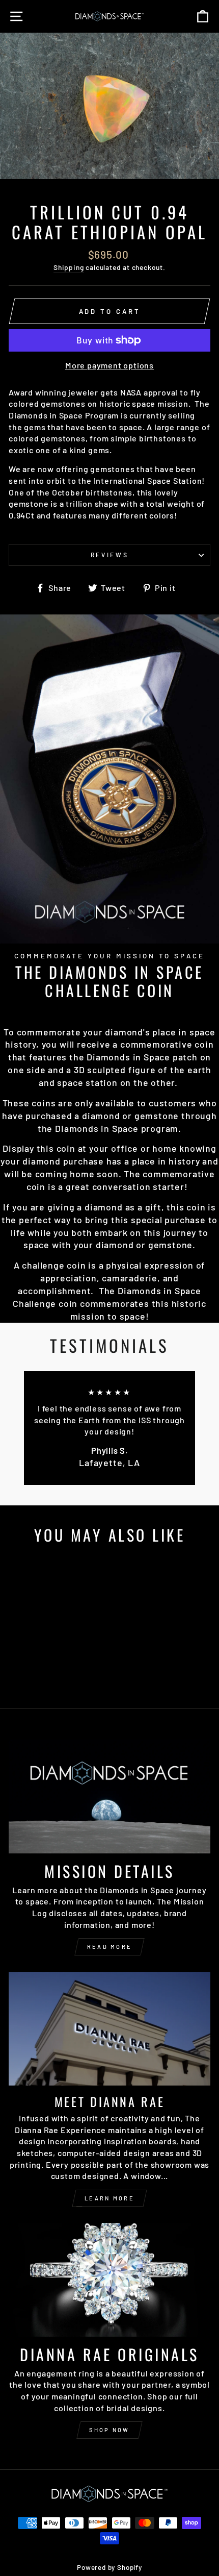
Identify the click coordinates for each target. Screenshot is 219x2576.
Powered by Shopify (109, 2567)
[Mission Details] (109, 1797)
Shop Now (109, 2430)
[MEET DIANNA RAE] (109, 2029)
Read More (110, 1947)
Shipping (69, 267)
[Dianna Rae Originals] (109, 2280)
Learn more (109, 2198)
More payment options (109, 365)
